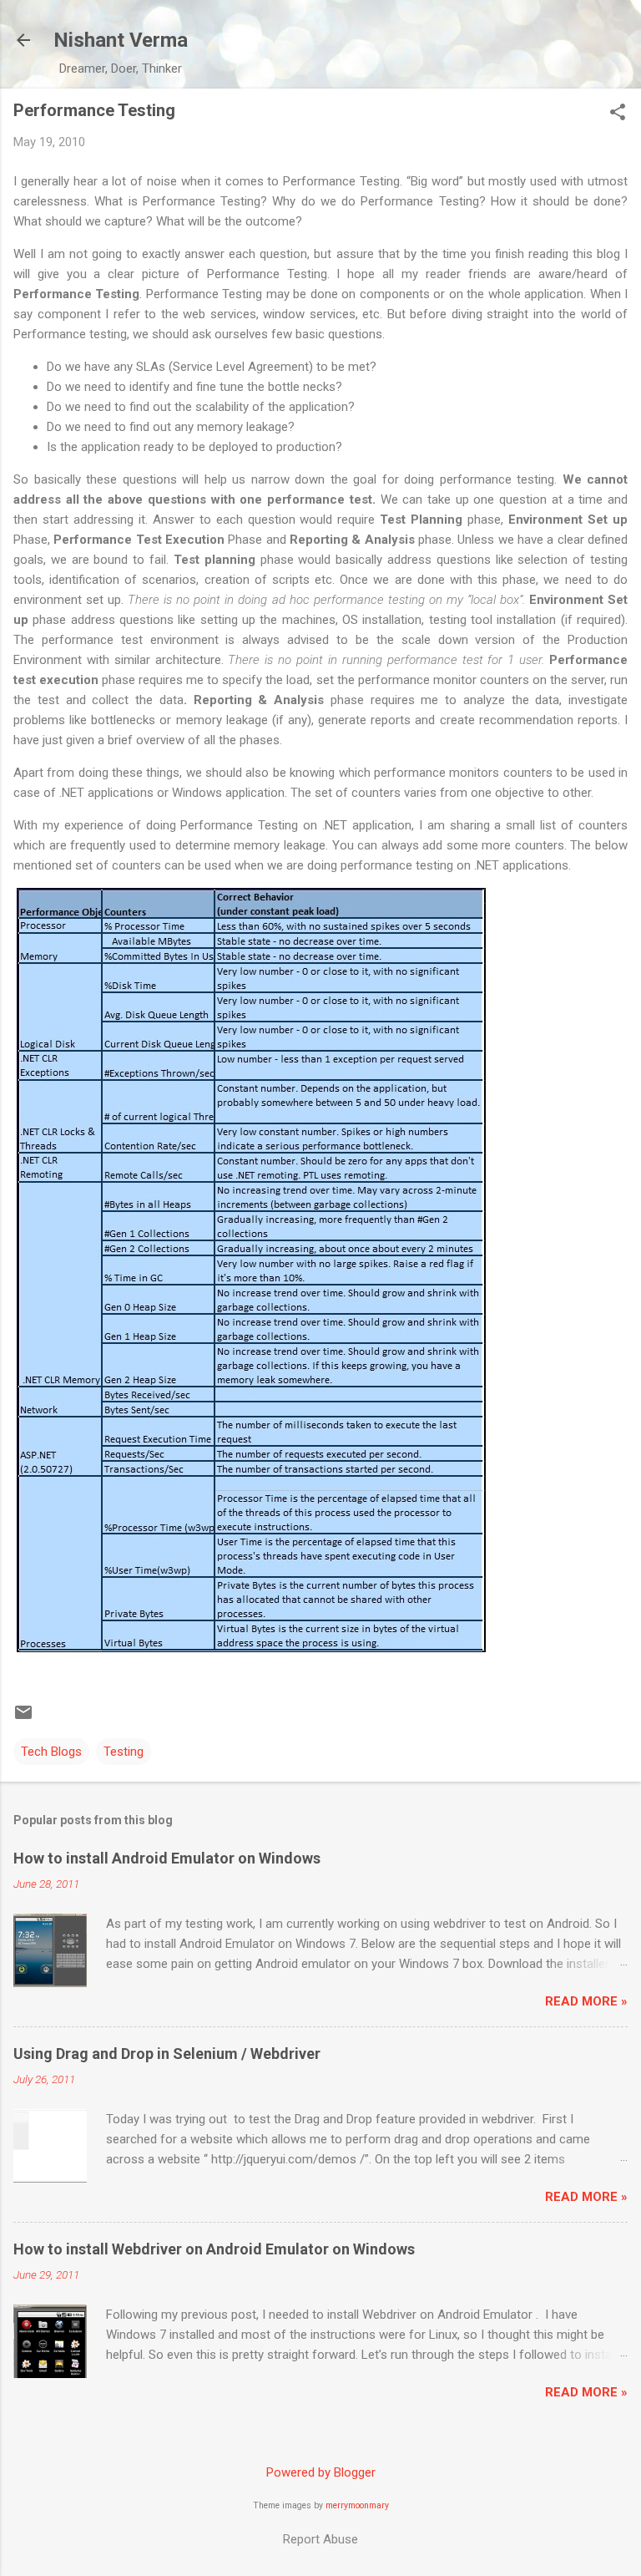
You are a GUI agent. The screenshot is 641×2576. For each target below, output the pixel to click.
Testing (124, 1752)
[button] (618, 114)
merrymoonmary (357, 2505)
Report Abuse (320, 2539)
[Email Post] (23, 1718)
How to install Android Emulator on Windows (167, 1858)
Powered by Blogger (321, 2472)
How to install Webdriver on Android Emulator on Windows (214, 2249)
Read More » (586, 2001)
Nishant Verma (121, 40)
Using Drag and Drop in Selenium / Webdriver (167, 2054)
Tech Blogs (51, 1752)
